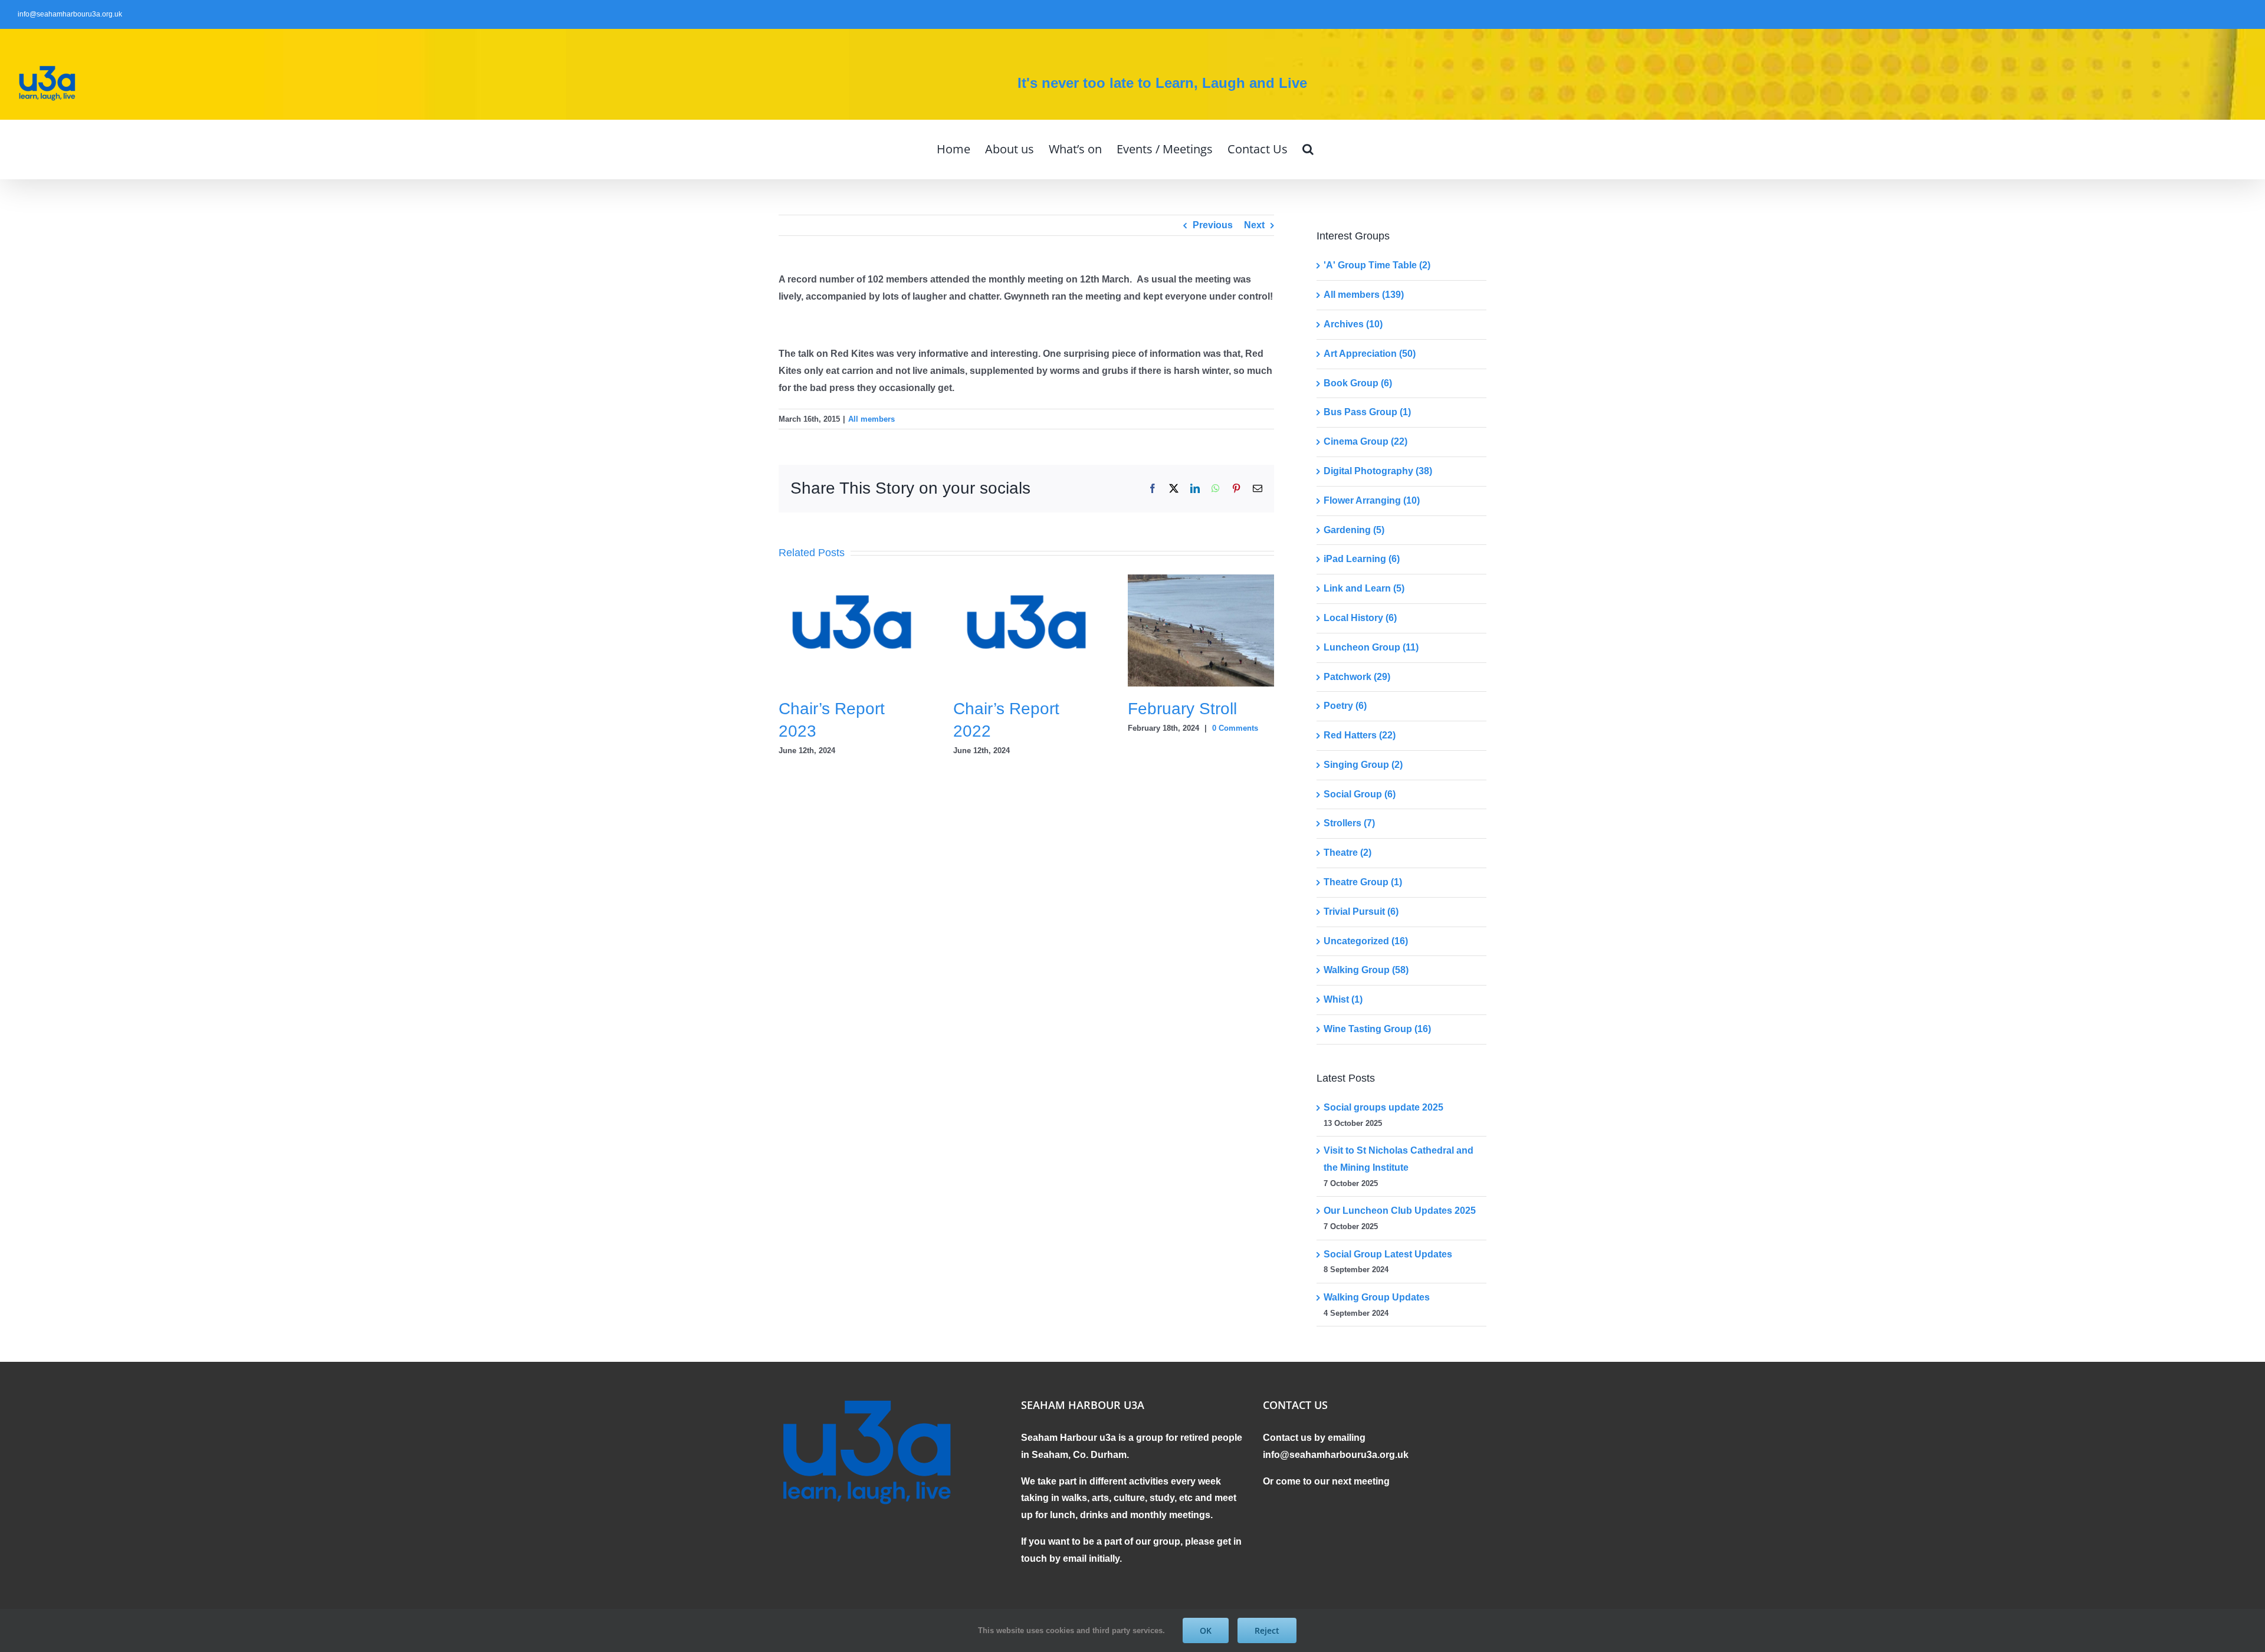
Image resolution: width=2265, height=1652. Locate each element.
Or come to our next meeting (1326, 1481)
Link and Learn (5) (1364, 588)
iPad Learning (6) (1362, 559)
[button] (1308, 149)
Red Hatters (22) (1360, 735)
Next (1254, 225)
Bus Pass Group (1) (1367, 412)
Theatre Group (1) (1363, 882)
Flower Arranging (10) (1372, 500)
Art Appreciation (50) (1370, 354)
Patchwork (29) (1357, 677)
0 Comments (1235, 728)
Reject (1267, 1630)
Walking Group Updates (1377, 1297)
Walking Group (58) (1366, 970)
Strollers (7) (1349, 823)
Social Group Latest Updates (1388, 1254)
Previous (1213, 225)
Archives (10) (1353, 324)
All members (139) (1364, 295)
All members (871, 419)
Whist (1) (1343, 999)
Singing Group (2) (1363, 765)
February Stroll (1182, 709)
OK (1206, 1630)
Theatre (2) (1347, 853)
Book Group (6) (1358, 383)
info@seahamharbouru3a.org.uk (70, 14)
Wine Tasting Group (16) (1377, 1029)
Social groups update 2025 (1383, 1107)
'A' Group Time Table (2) (1377, 265)
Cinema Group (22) (1365, 441)
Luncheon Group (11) (1371, 647)
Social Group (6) (1360, 794)
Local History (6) (1360, 618)
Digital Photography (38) (1378, 471)
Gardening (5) (1354, 530)
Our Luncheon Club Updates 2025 (1400, 1211)
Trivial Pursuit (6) (1361, 912)
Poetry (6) (1345, 706)
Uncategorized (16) (1366, 941)
